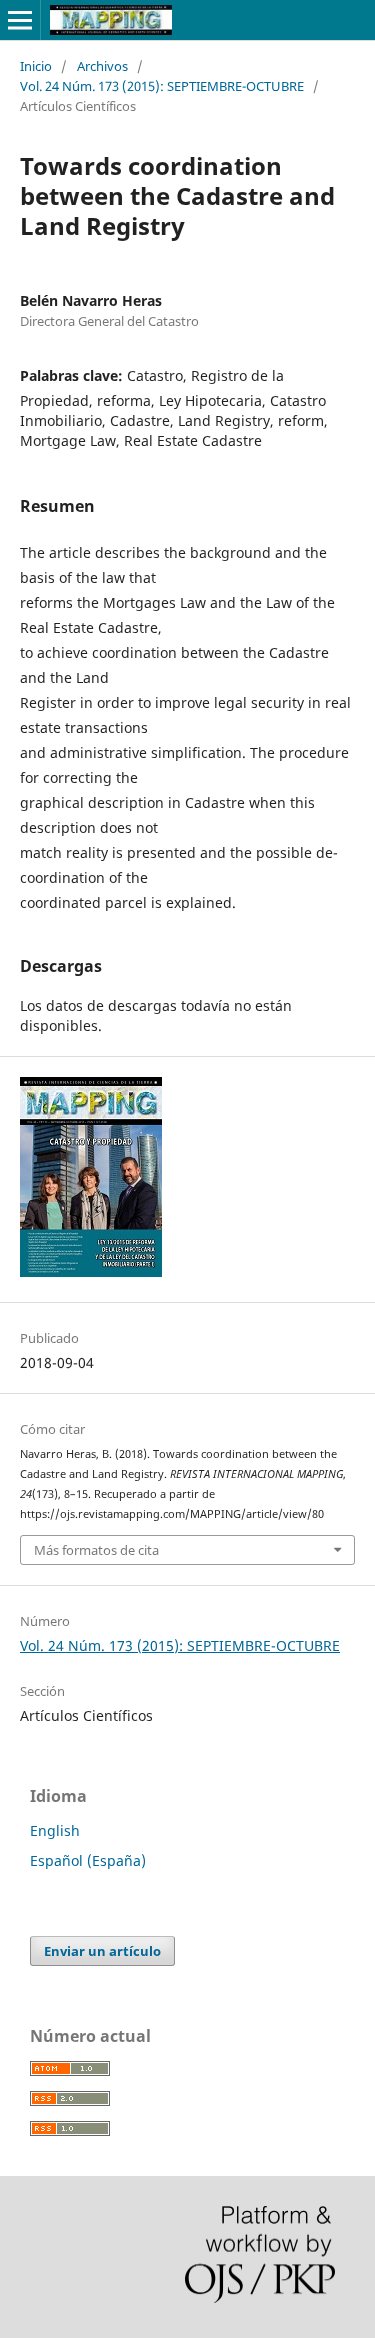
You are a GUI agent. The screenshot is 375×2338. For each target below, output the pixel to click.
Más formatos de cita (96, 1550)
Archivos (102, 66)
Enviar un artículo (102, 1951)
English (55, 1830)
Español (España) (88, 1860)
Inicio (36, 66)
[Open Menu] (20, 20)
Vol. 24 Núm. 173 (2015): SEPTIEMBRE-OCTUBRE (162, 86)
